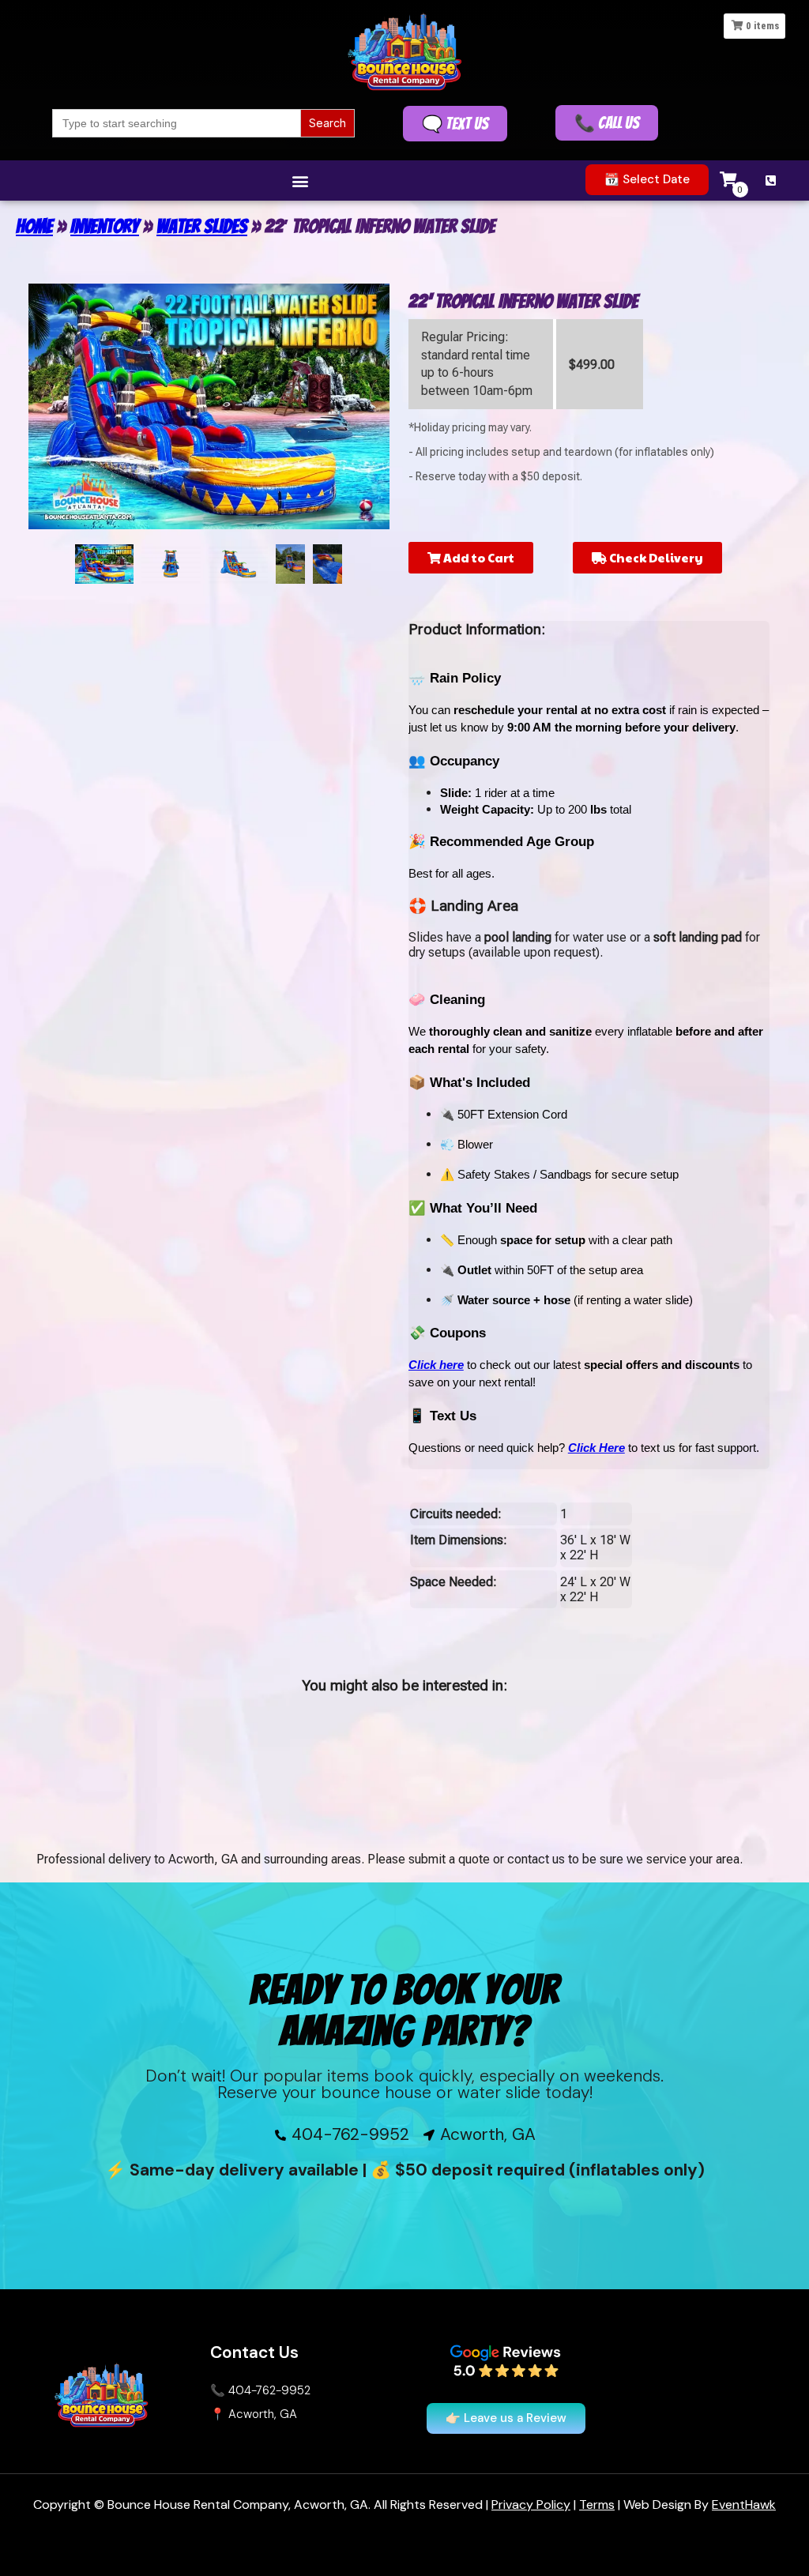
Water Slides (202, 226)
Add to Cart (478, 557)
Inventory (105, 226)
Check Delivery (655, 557)
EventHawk (744, 2505)
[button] (300, 181)
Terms (597, 2505)
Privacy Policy (531, 2505)
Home (34, 226)
